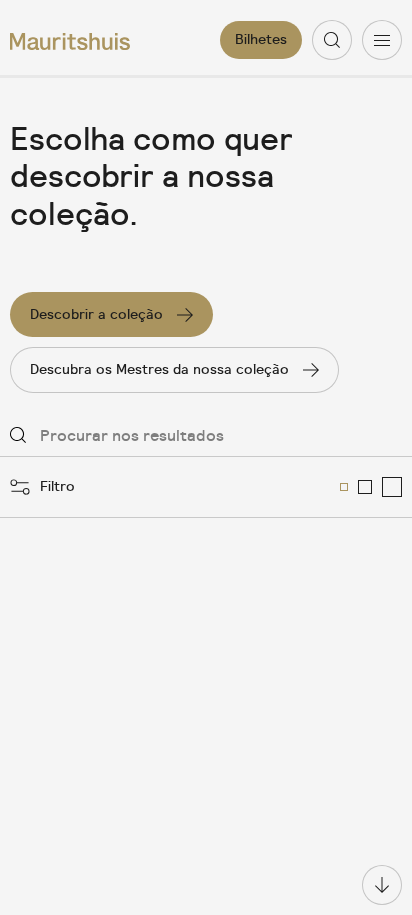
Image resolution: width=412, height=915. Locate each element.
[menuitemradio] (344, 487)
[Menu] (382, 40)
